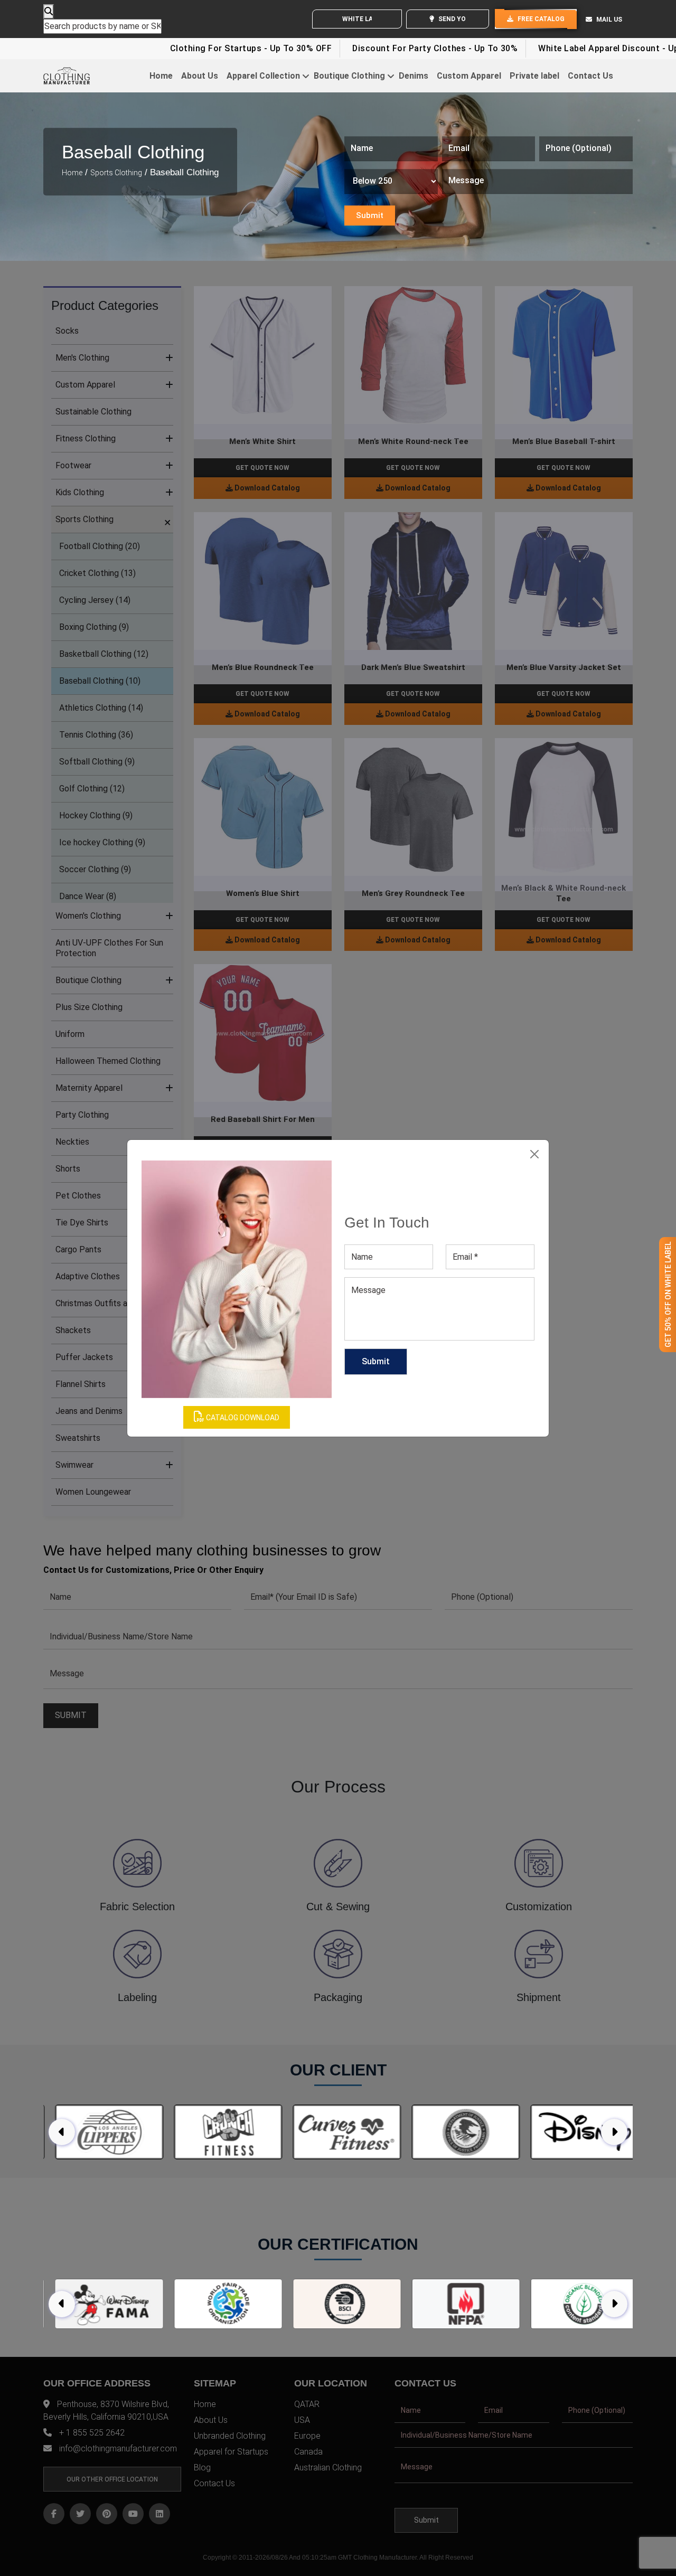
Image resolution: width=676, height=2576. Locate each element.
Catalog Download (242, 1418)
